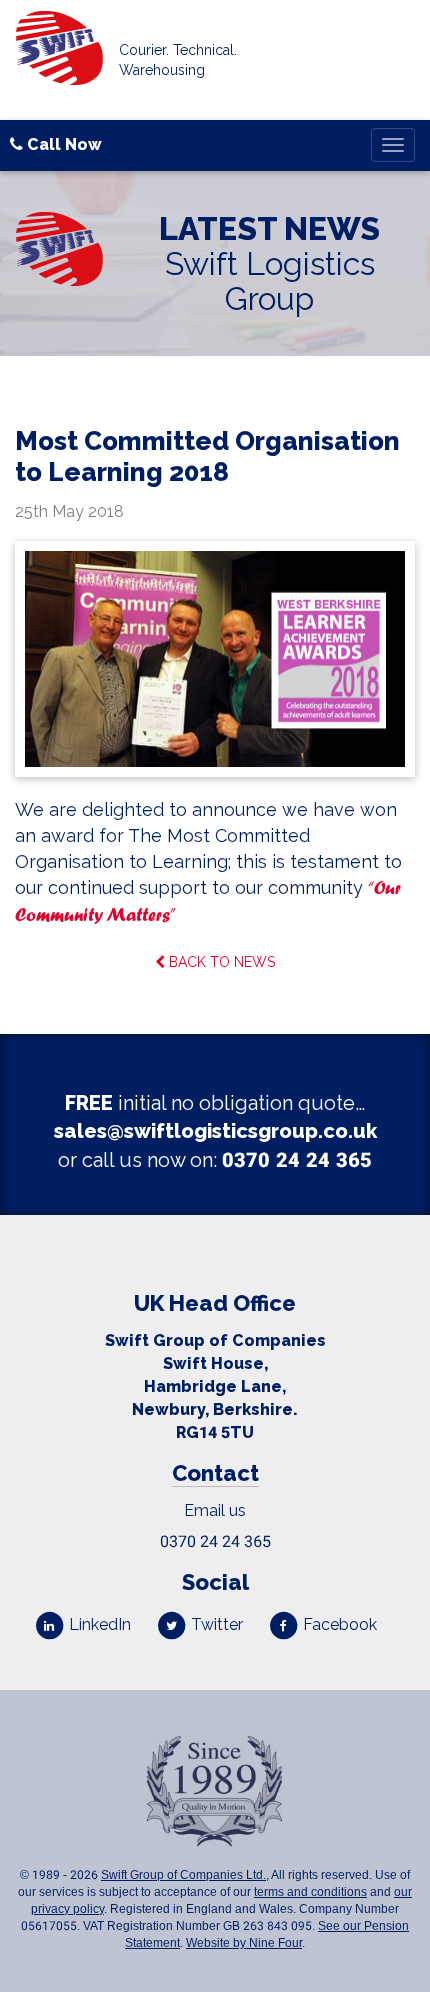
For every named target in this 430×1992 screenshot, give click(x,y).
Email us (215, 1510)
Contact (215, 1473)
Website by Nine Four (244, 1943)
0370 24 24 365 (297, 1160)
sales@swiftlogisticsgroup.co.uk (215, 1131)
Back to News (220, 962)
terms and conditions (310, 1892)
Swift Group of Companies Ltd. (183, 1875)
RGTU (215, 1432)
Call (62, 144)
